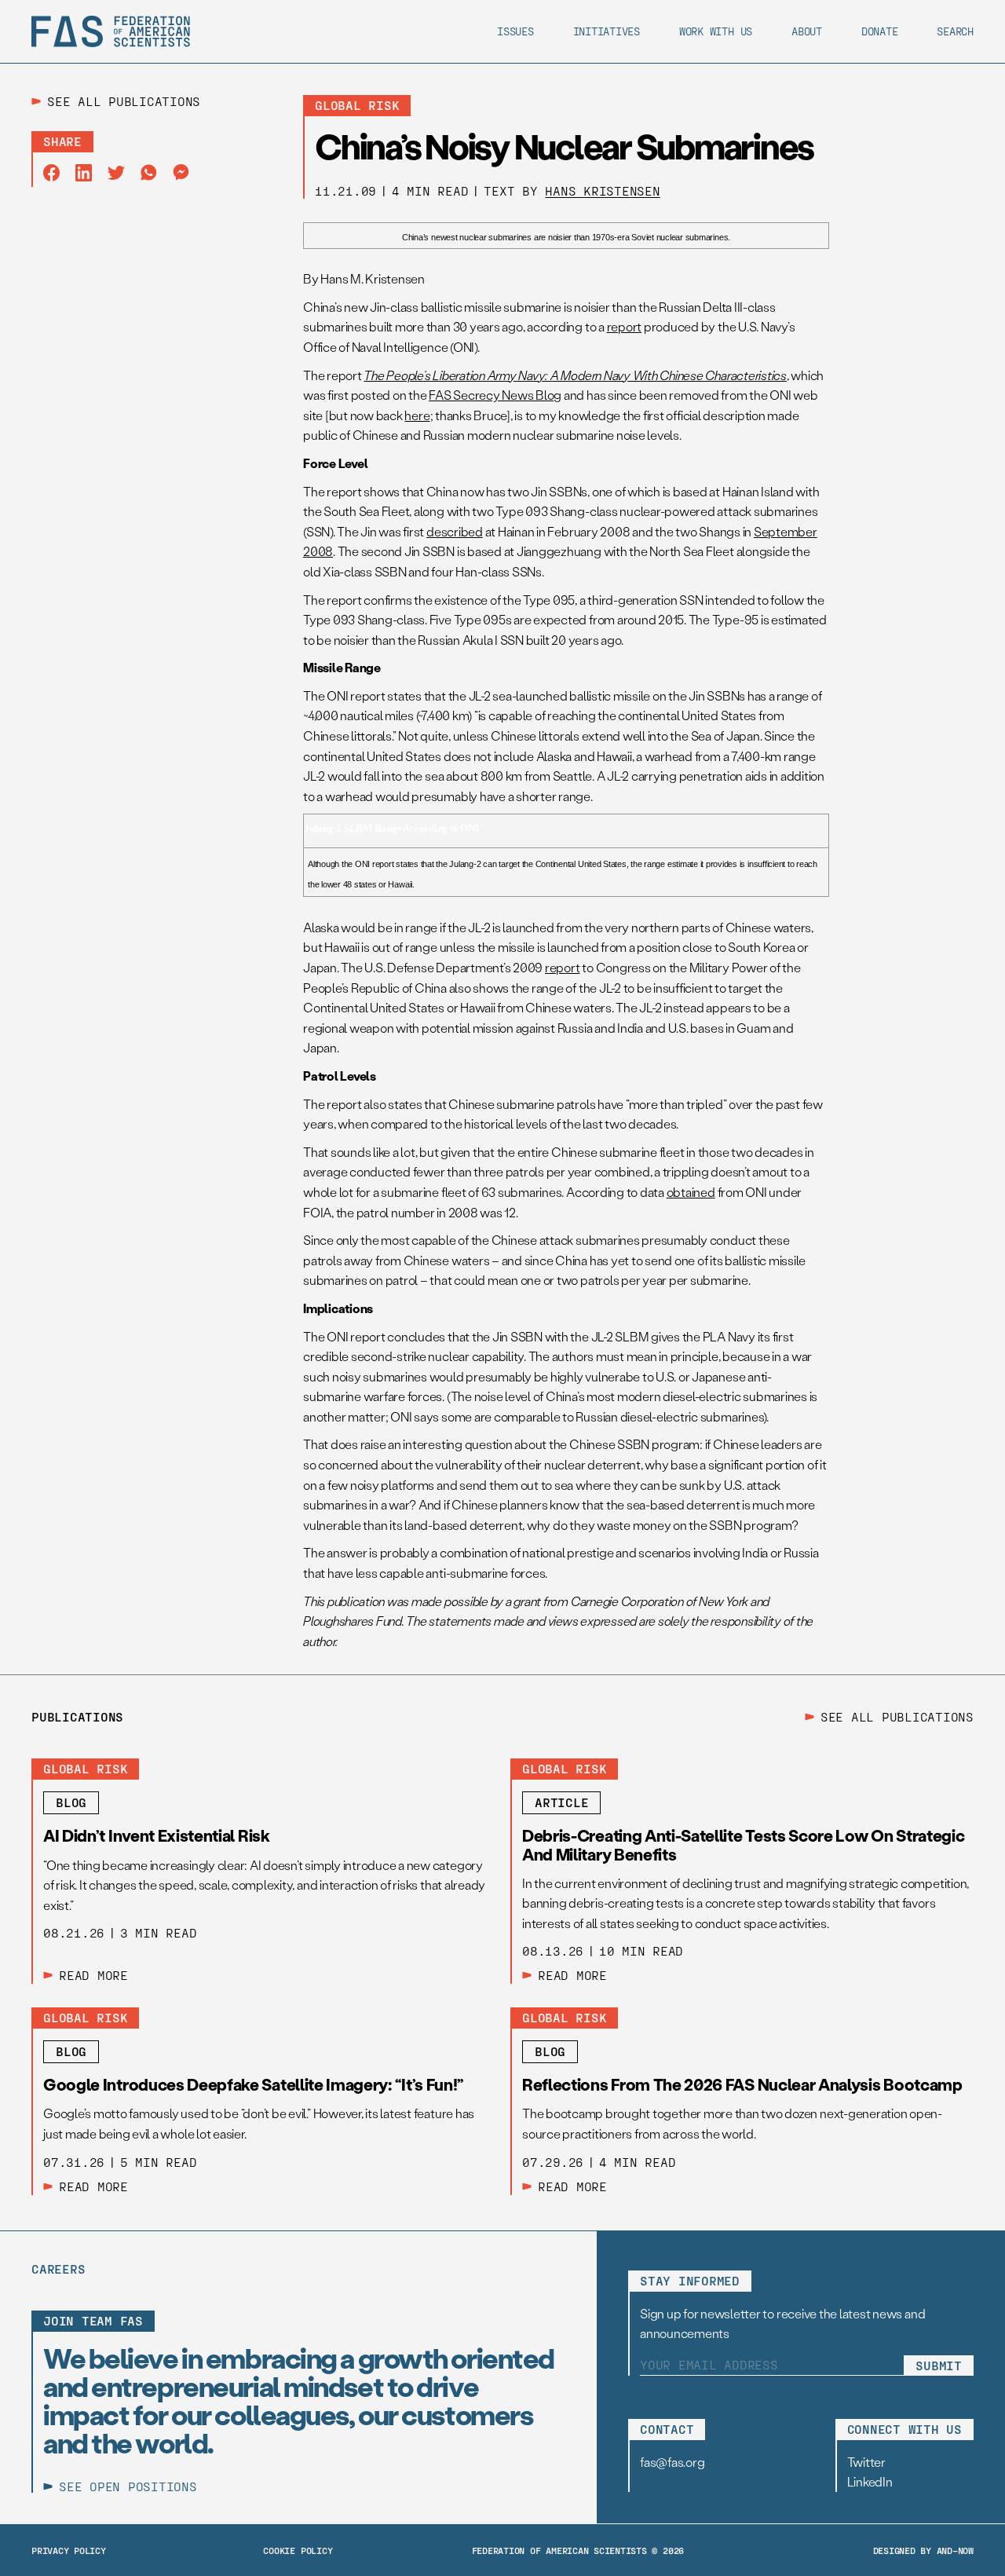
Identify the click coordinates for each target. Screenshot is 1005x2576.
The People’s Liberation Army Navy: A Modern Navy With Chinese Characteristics (575, 375)
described (455, 531)
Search (955, 31)
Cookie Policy (298, 2550)
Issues (515, 31)
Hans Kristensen (602, 190)
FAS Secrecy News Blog (495, 395)
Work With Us (716, 31)
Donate (880, 31)
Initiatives (607, 31)
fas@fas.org (672, 2462)
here (417, 415)
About (807, 31)
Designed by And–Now (923, 2550)
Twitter (866, 2462)
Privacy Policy (69, 2550)
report (625, 326)
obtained (691, 1192)
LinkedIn (870, 2481)
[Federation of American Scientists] (111, 31)
